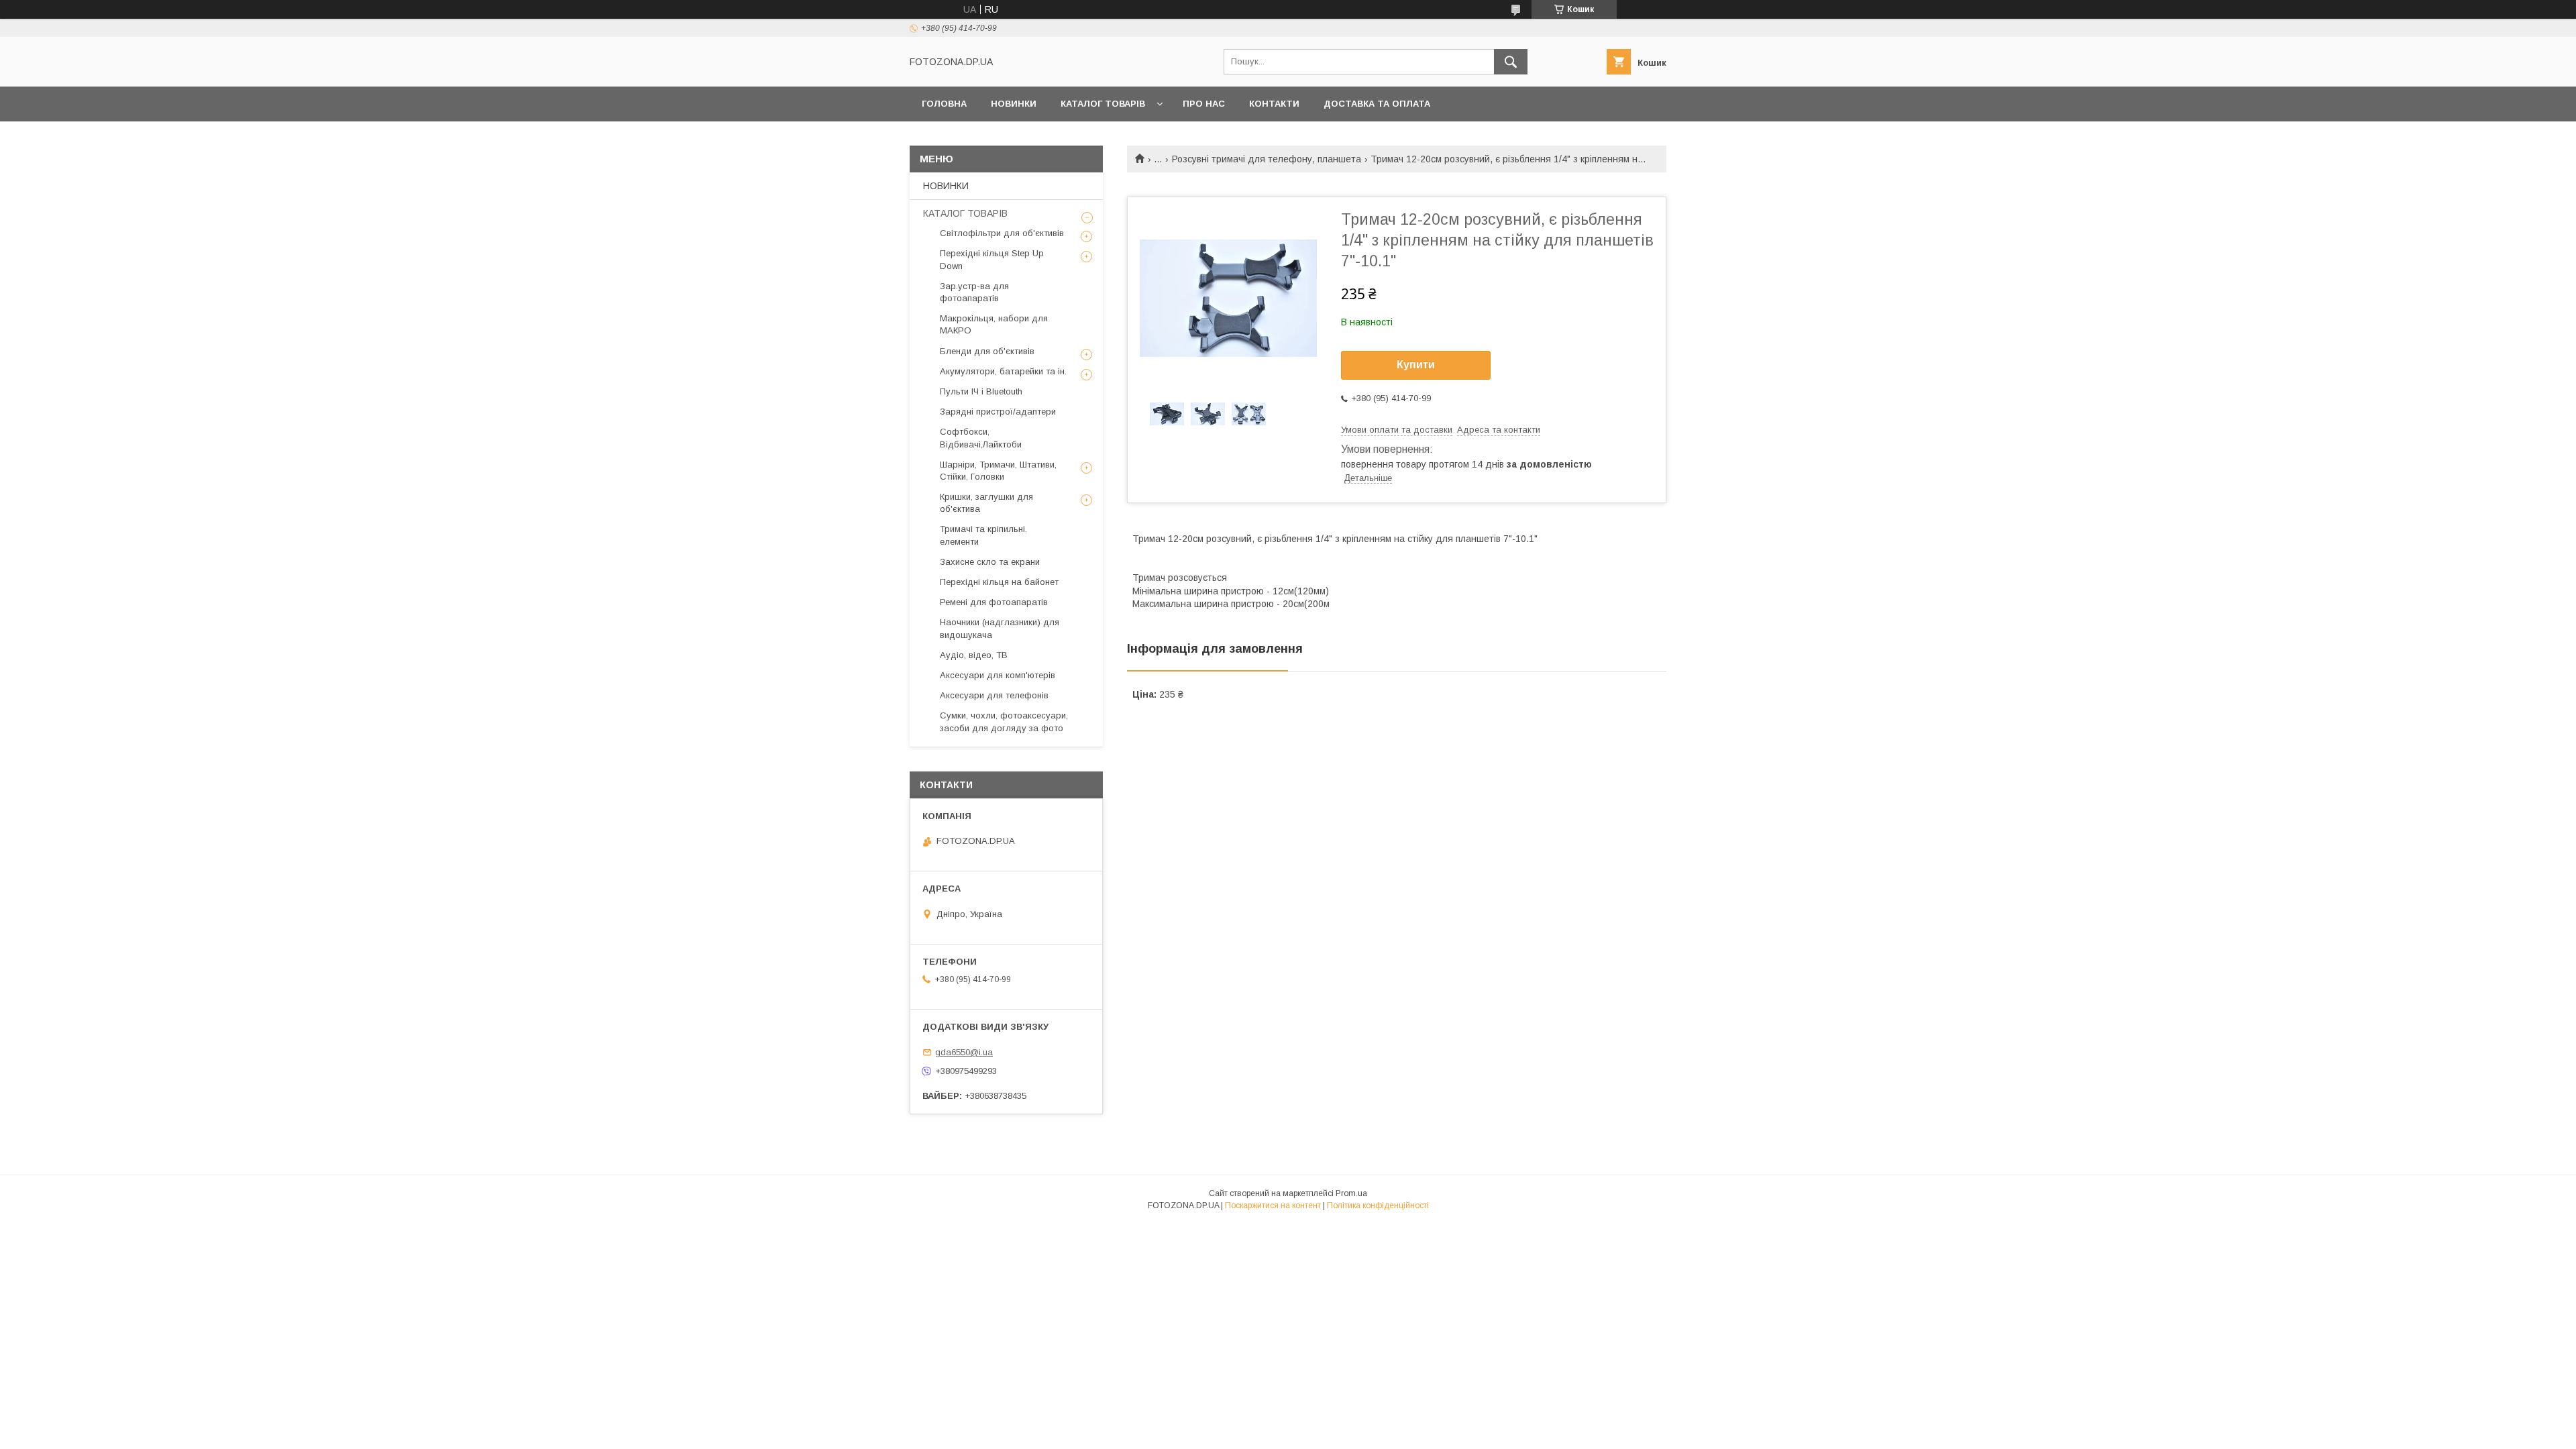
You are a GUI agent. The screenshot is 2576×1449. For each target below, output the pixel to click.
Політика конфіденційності (1378, 1205)
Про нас (1204, 104)
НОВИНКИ (1014, 104)
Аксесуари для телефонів (994, 695)
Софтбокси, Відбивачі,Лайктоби (981, 438)
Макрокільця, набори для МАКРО (994, 324)
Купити (1416, 365)
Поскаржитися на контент (1273, 1205)
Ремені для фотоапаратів (994, 602)
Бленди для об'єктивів (987, 351)
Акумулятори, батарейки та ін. (1003, 371)
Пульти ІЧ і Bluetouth (981, 391)
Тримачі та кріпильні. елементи (983, 535)
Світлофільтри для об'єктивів (1002, 233)
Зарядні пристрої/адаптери (998, 412)
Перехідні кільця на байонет (999, 582)
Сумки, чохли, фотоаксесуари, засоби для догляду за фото (1004, 721)
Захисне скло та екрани (990, 562)
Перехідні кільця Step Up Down (992, 259)
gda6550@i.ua (964, 1052)
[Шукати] (1511, 62)
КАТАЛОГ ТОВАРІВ (1103, 104)
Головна (944, 104)
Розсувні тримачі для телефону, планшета (1267, 159)
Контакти (1274, 104)
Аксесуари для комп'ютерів (998, 675)
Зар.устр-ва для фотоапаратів (974, 292)
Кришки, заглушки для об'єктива (986, 503)
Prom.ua (1351, 1193)
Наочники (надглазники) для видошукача (1000, 628)
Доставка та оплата (1377, 104)
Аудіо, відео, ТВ (974, 655)
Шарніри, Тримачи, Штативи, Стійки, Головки (998, 471)
